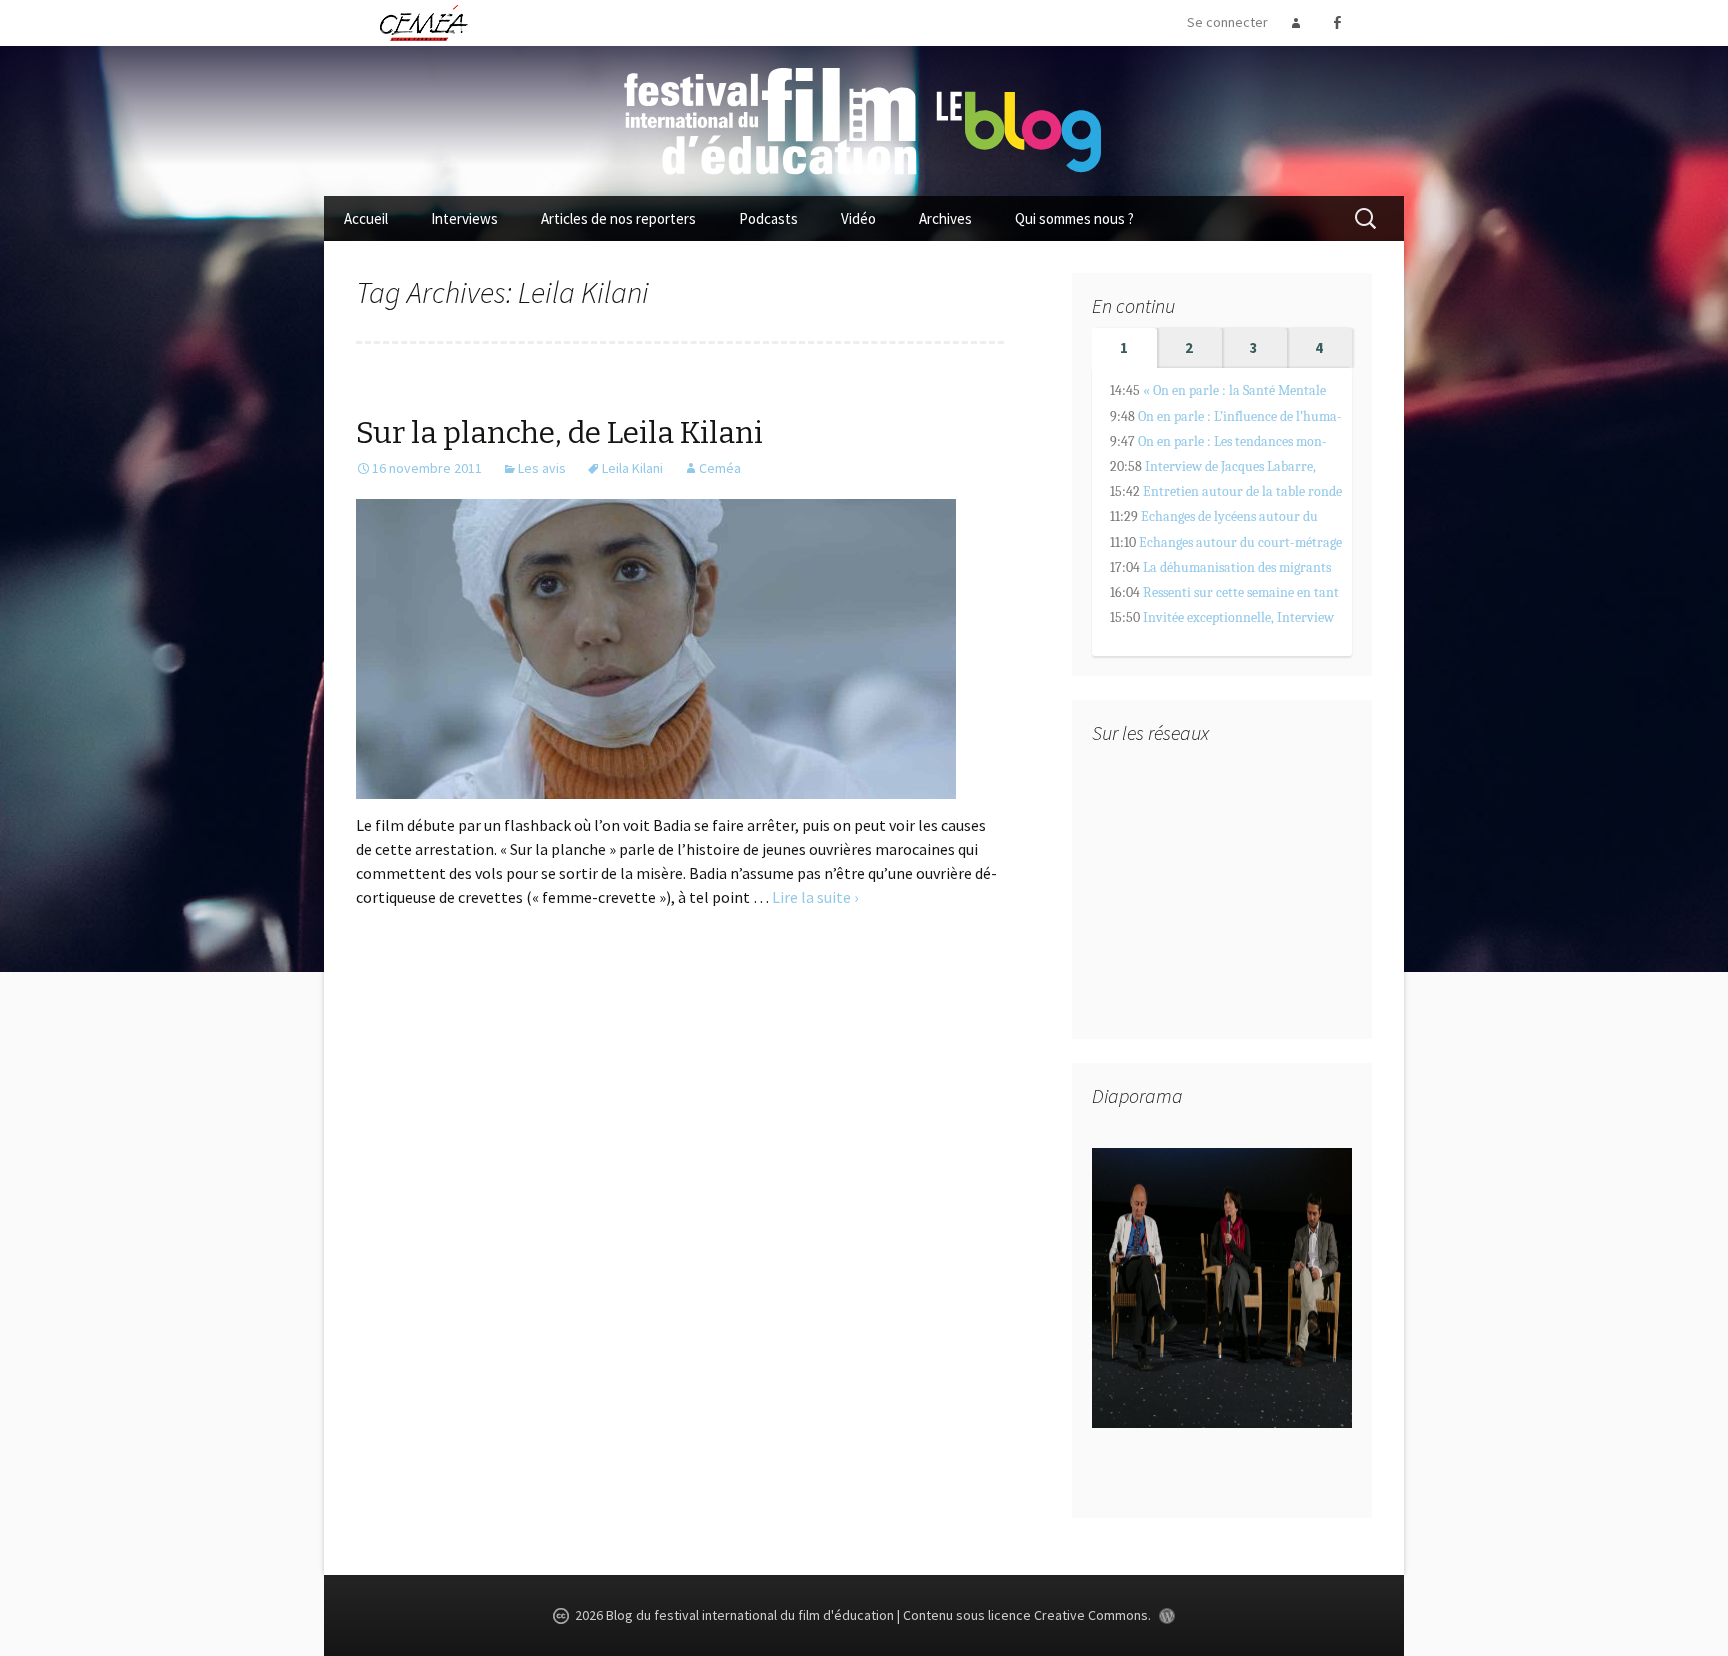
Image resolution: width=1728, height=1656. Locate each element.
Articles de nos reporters (618, 218)
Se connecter (1227, 22)
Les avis (542, 468)
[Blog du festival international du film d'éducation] (864, 119)
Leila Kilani (632, 468)
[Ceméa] (423, 22)
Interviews (464, 218)
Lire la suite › (815, 897)
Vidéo (858, 218)
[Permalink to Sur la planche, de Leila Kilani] (656, 647)
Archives (945, 218)
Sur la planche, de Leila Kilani (559, 433)
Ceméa (720, 468)
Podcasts (768, 218)
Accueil (366, 218)
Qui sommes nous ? (1074, 218)
